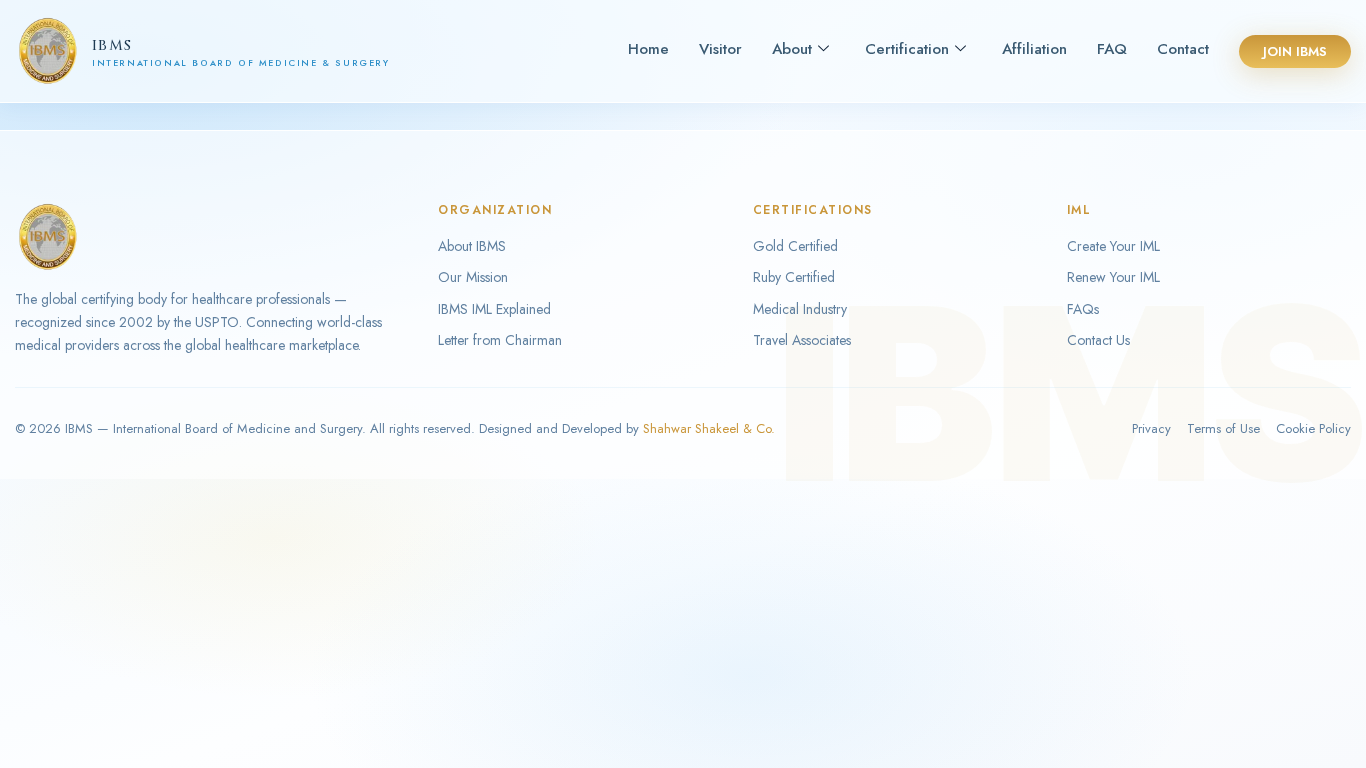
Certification (907, 49)
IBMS (112, 45)
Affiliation (1034, 49)
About (792, 49)
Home (648, 49)
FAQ (1112, 49)
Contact (1183, 49)
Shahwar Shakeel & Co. (709, 428)
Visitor (720, 49)
